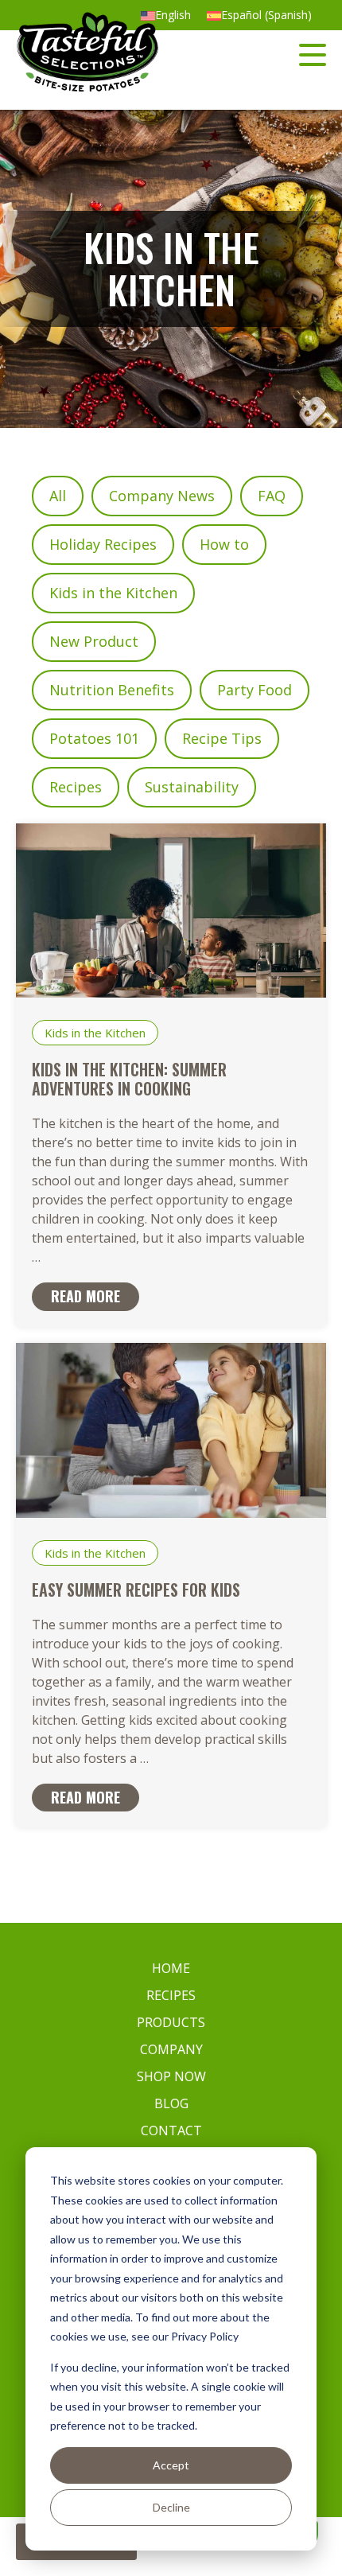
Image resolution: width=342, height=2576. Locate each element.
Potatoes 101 (94, 738)
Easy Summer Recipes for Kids (136, 1590)
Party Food (255, 690)
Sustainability (192, 787)
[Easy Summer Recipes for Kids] (171, 1512)
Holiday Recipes (103, 544)
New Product (94, 641)
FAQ (272, 496)
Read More (85, 1296)
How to (224, 544)
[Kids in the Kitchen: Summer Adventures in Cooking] (171, 992)
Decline (171, 2507)
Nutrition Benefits (112, 690)
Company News (162, 496)
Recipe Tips (222, 738)
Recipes (76, 787)
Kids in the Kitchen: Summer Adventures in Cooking (129, 1079)
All (58, 496)
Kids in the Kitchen (113, 593)
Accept (171, 2465)
